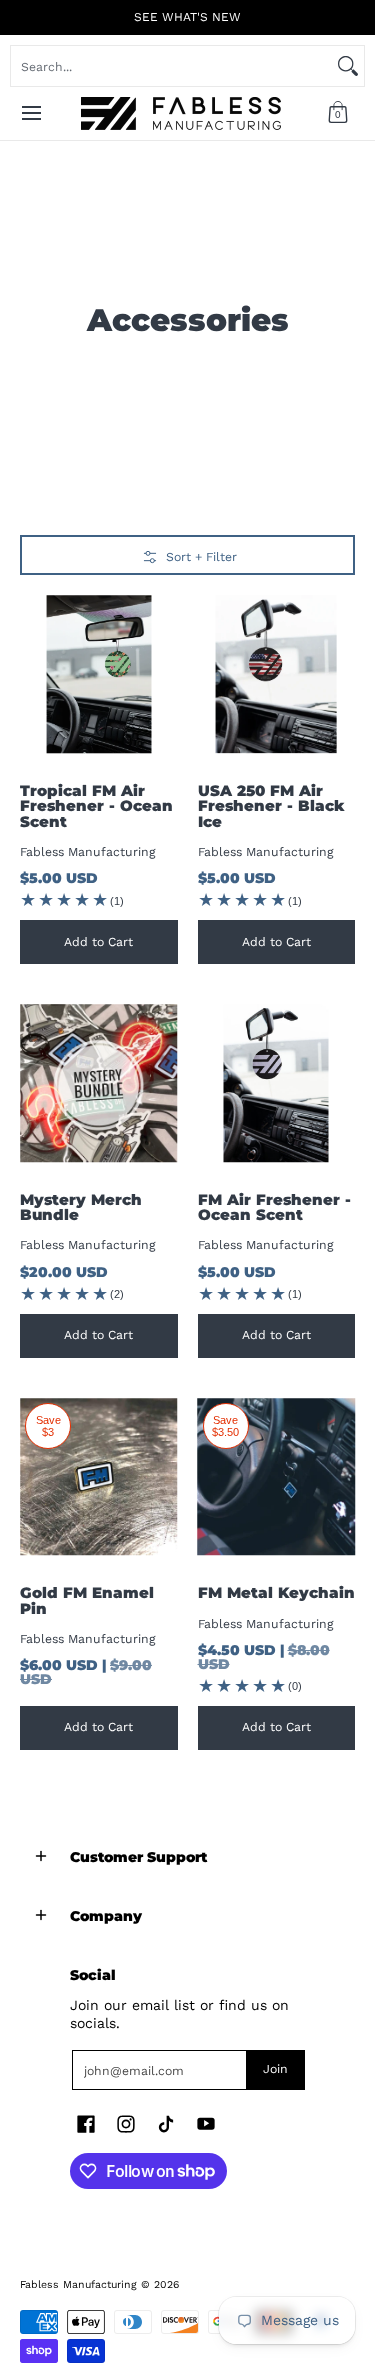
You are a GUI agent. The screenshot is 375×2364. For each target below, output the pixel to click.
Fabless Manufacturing (88, 852)
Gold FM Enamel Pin (87, 1600)
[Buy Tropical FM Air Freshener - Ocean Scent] (99, 674)
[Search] (348, 66)
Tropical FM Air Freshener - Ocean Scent (96, 806)
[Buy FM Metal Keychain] (277, 1477)
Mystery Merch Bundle (81, 1207)
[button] (338, 113)
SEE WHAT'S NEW (187, 17)
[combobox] (171, 66)
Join (275, 2069)
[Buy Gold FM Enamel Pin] (99, 1477)
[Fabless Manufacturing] (181, 113)
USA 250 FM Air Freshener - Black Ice (271, 806)
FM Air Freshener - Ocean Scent (274, 1207)
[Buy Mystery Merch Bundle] (99, 1083)
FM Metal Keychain (276, 1592)
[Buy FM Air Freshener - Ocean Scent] (277, 1083)
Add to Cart (98, 942)
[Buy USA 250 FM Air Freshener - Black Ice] (277, 674)
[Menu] (30, 113)
